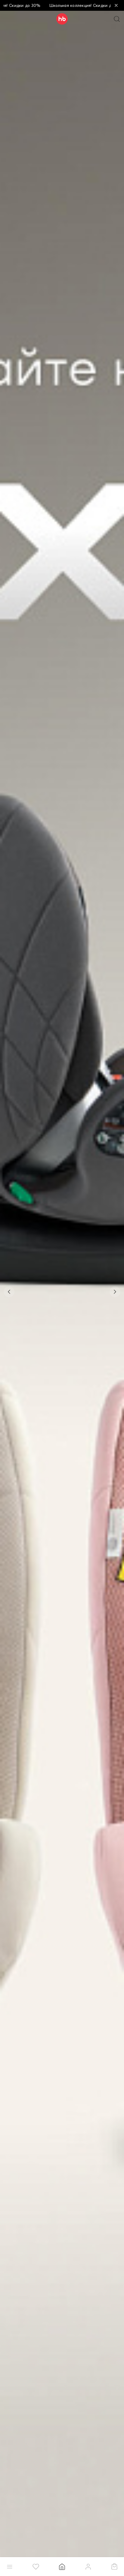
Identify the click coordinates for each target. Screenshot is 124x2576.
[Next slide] (115, 1292)
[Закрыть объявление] (116, 5)
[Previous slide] (9, 1292)
